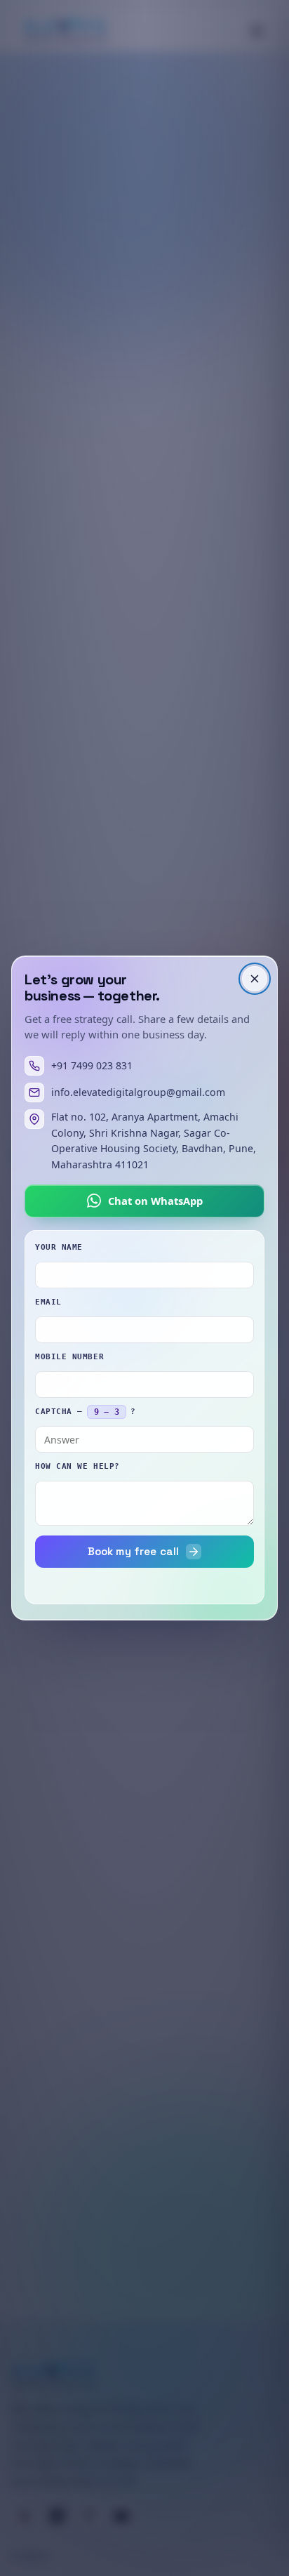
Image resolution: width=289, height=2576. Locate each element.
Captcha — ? (85, 1412)
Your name (59, 1247)
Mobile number (69, 1357)
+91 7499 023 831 (92, 1065)
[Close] (255, 979)
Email (48, 1302)
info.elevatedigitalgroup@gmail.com (138, 1092)
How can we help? (78, 1466)
